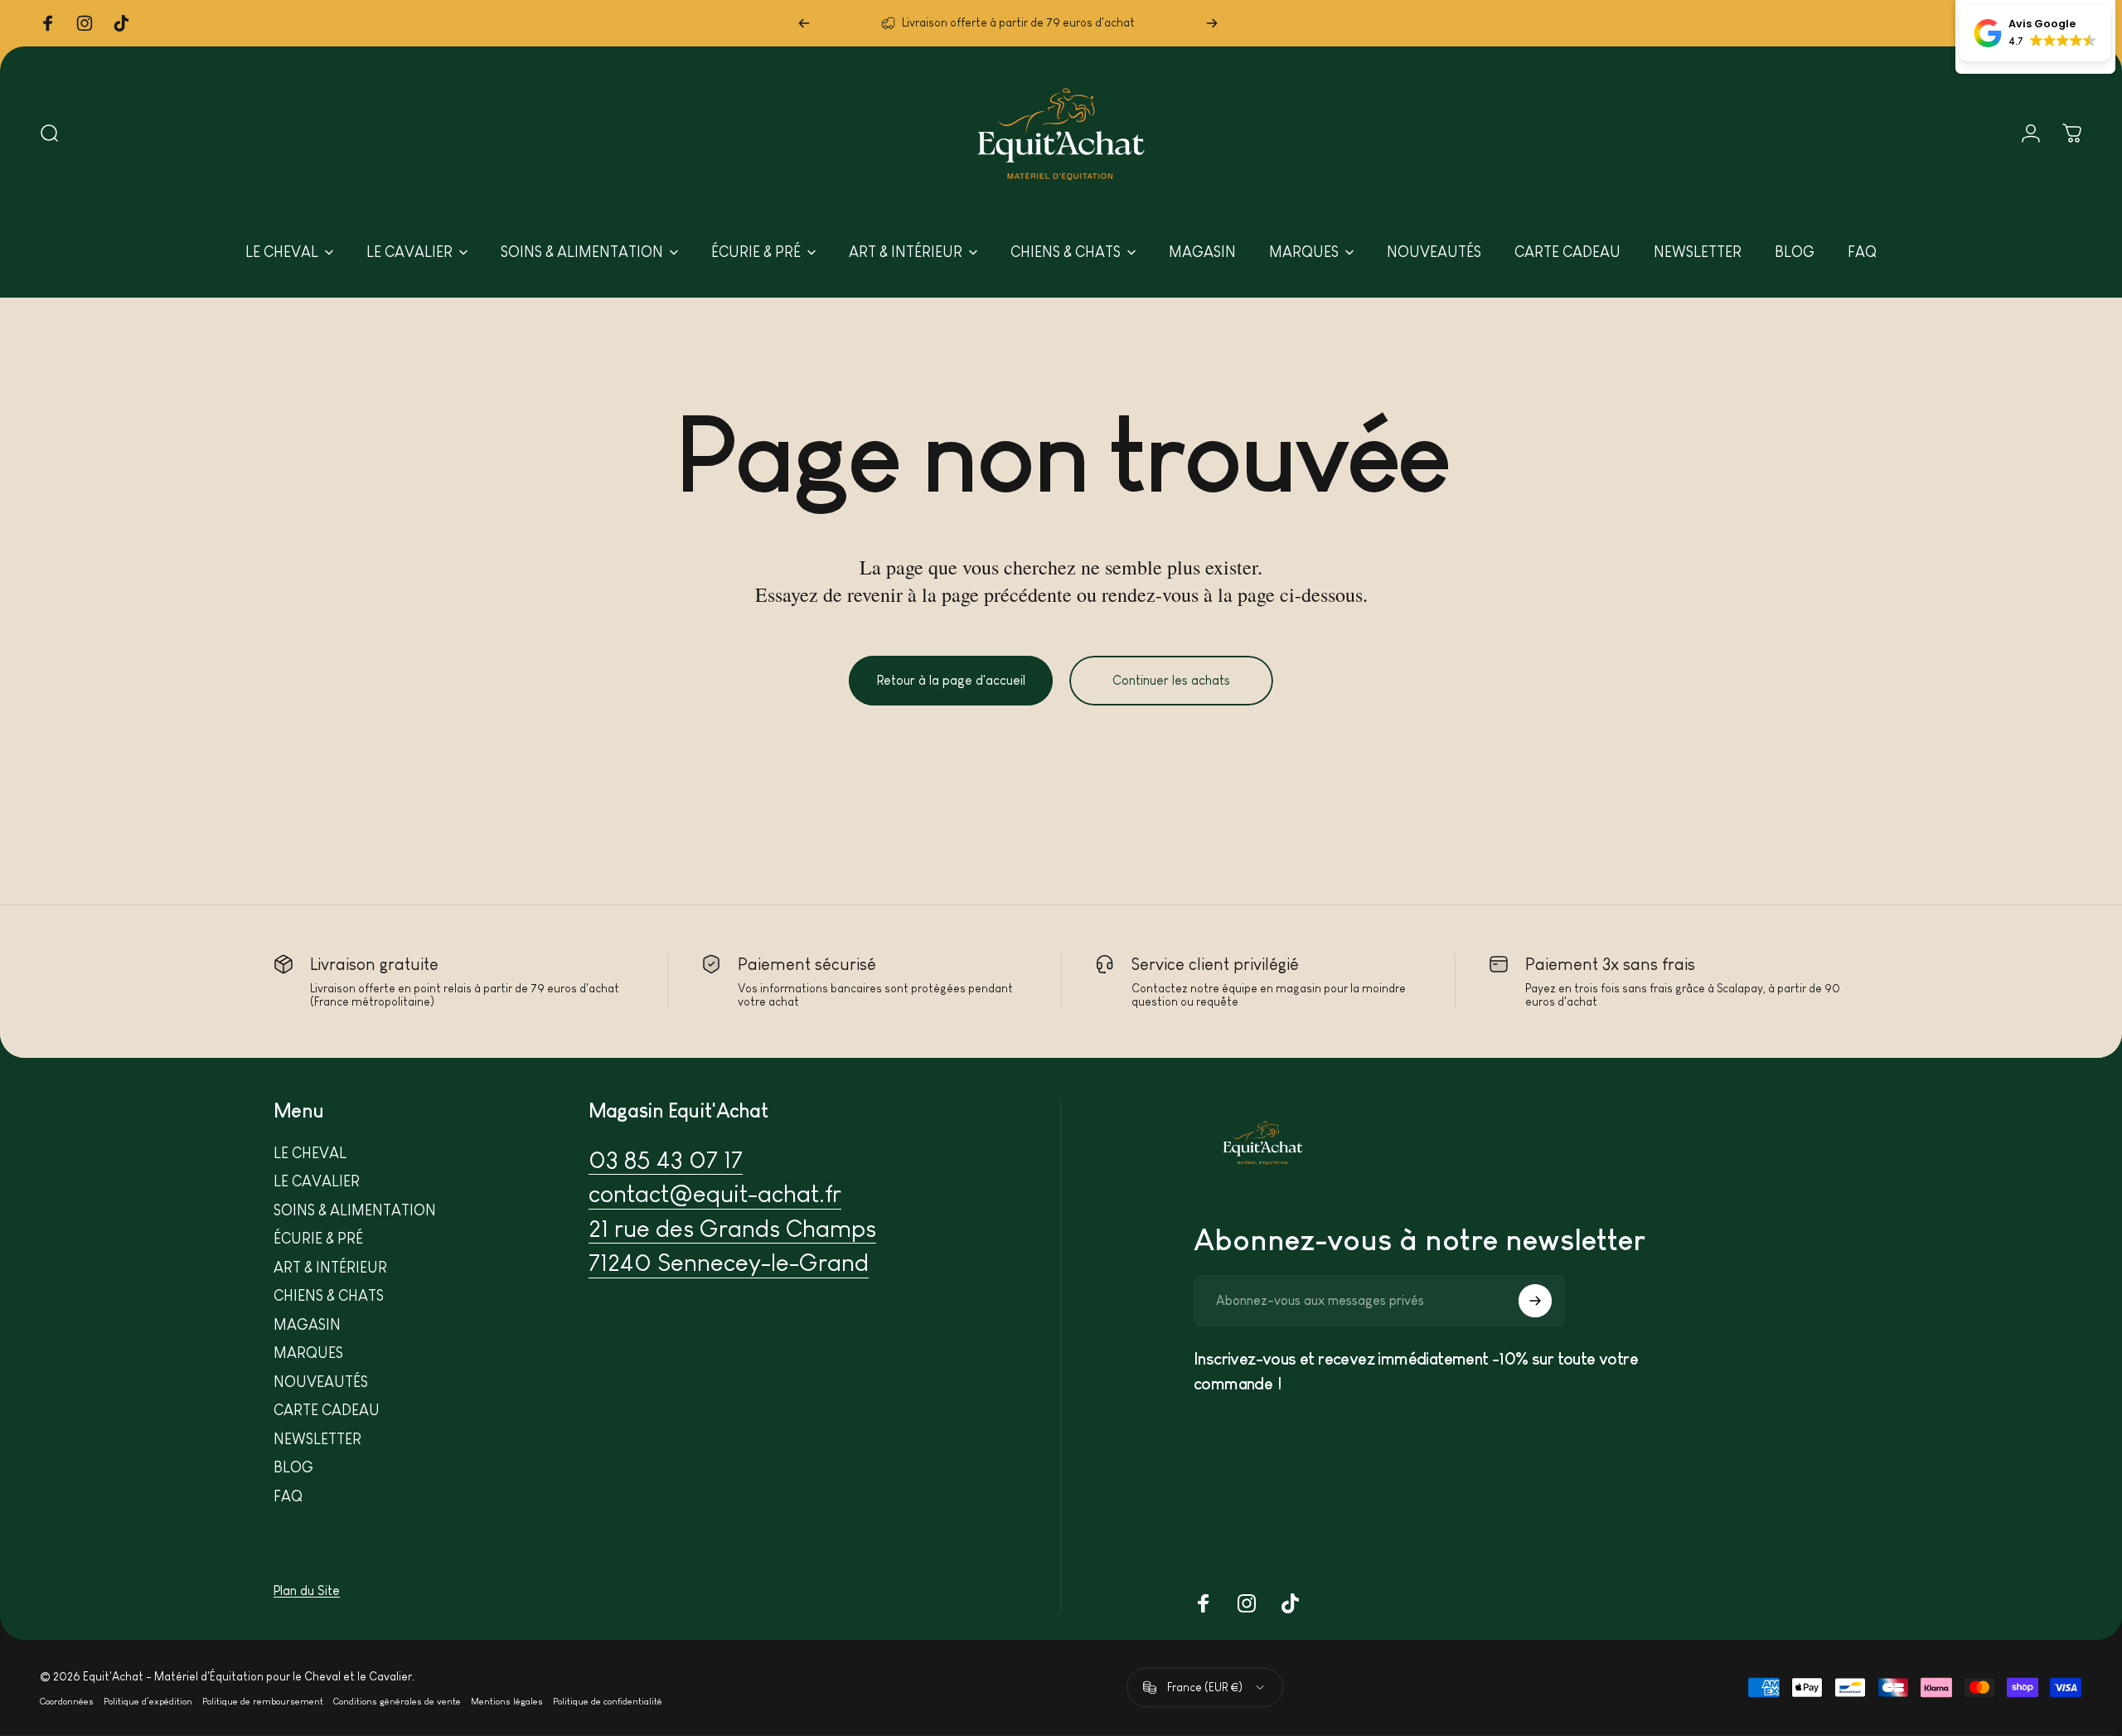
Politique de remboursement (263, 1701)
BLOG (293, 1467)
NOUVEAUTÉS (321, 1382)
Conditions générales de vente (397, 1701)
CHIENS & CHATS (329, 1296)
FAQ (288, 1496)
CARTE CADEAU (327, 1410)
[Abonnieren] (1535, 1301)
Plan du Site (307, 1591)
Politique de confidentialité (608, 1701)
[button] (2035, 33)
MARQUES (308, 1353)
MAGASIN (307, 1325)
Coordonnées (67, 1701)
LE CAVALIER (317, 1181)
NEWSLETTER (317, 1439)
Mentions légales (507, 1701)
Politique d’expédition (148, 1701)
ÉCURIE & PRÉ (318, 1239)
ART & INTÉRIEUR (330, 1268)
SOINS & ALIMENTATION (355, 1210)
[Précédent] (804, 23)
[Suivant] (1212, 23)
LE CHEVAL (310, 1153)
